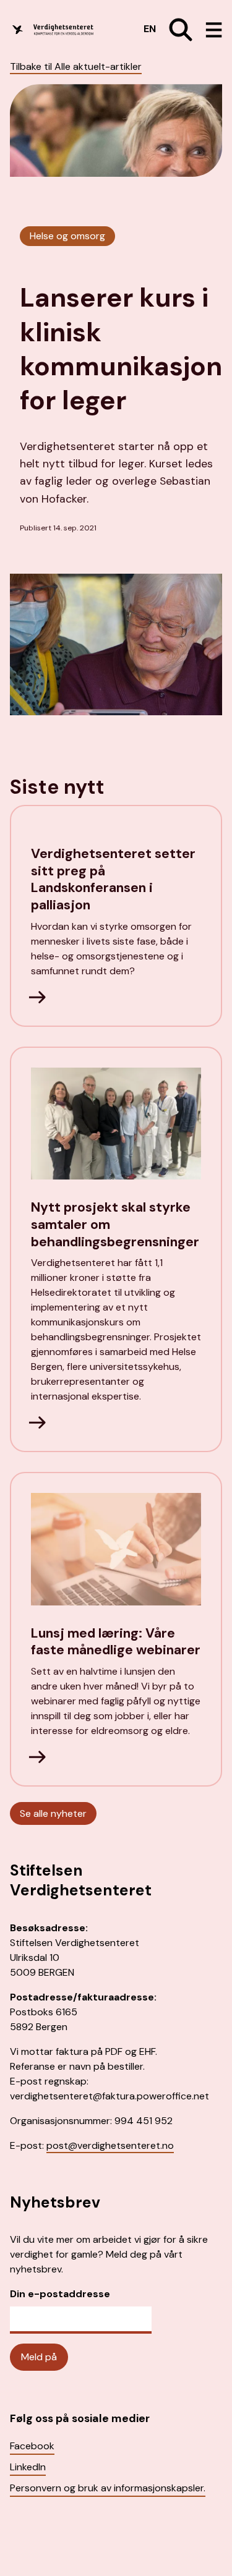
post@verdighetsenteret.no (110, 2145)
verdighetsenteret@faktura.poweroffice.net (110, 2096)
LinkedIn (28, 2467)
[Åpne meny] (209, 30)
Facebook (32, 2446)
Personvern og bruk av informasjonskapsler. (108, 2488)
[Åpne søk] (176, 30)
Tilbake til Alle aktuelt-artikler (76, 66)
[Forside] (63, 30)
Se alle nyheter (53, 1813)
